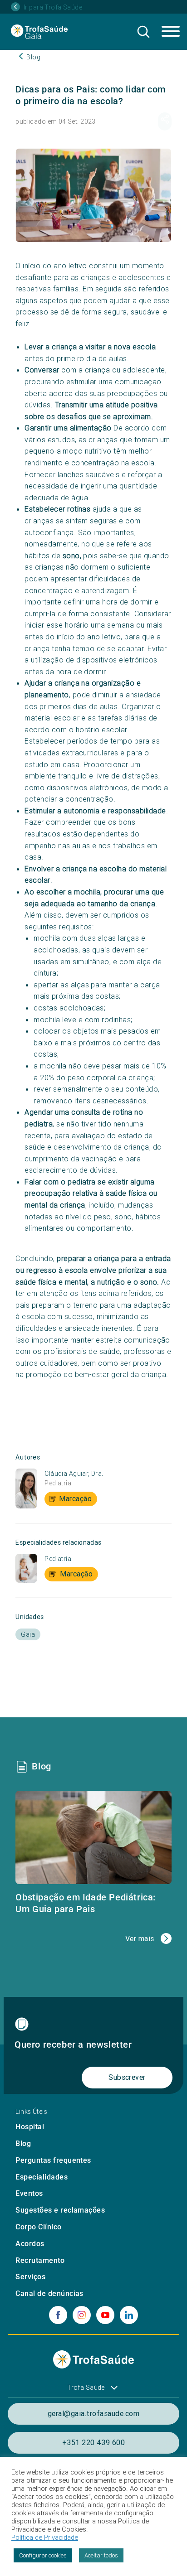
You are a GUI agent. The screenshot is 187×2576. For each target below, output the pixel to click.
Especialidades (42, 2177)
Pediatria (58, 1483)
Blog (23, 2143)
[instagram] (82, 2315)
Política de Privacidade (45, 2537)
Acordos (30, 2244)
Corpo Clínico (38, 2227)
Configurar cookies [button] (43, 2555)
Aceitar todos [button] (101, 2555)
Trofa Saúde (86, 2388)
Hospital (30, 2127)
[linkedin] (129, 2315)
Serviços (30, 2277)
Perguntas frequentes (53, 2160)
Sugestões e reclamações (60, 2210)
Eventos (29, 2193)
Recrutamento (40, 2260)
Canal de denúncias (49, 2293)
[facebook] (58, 2315)
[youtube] (105, 2315)
